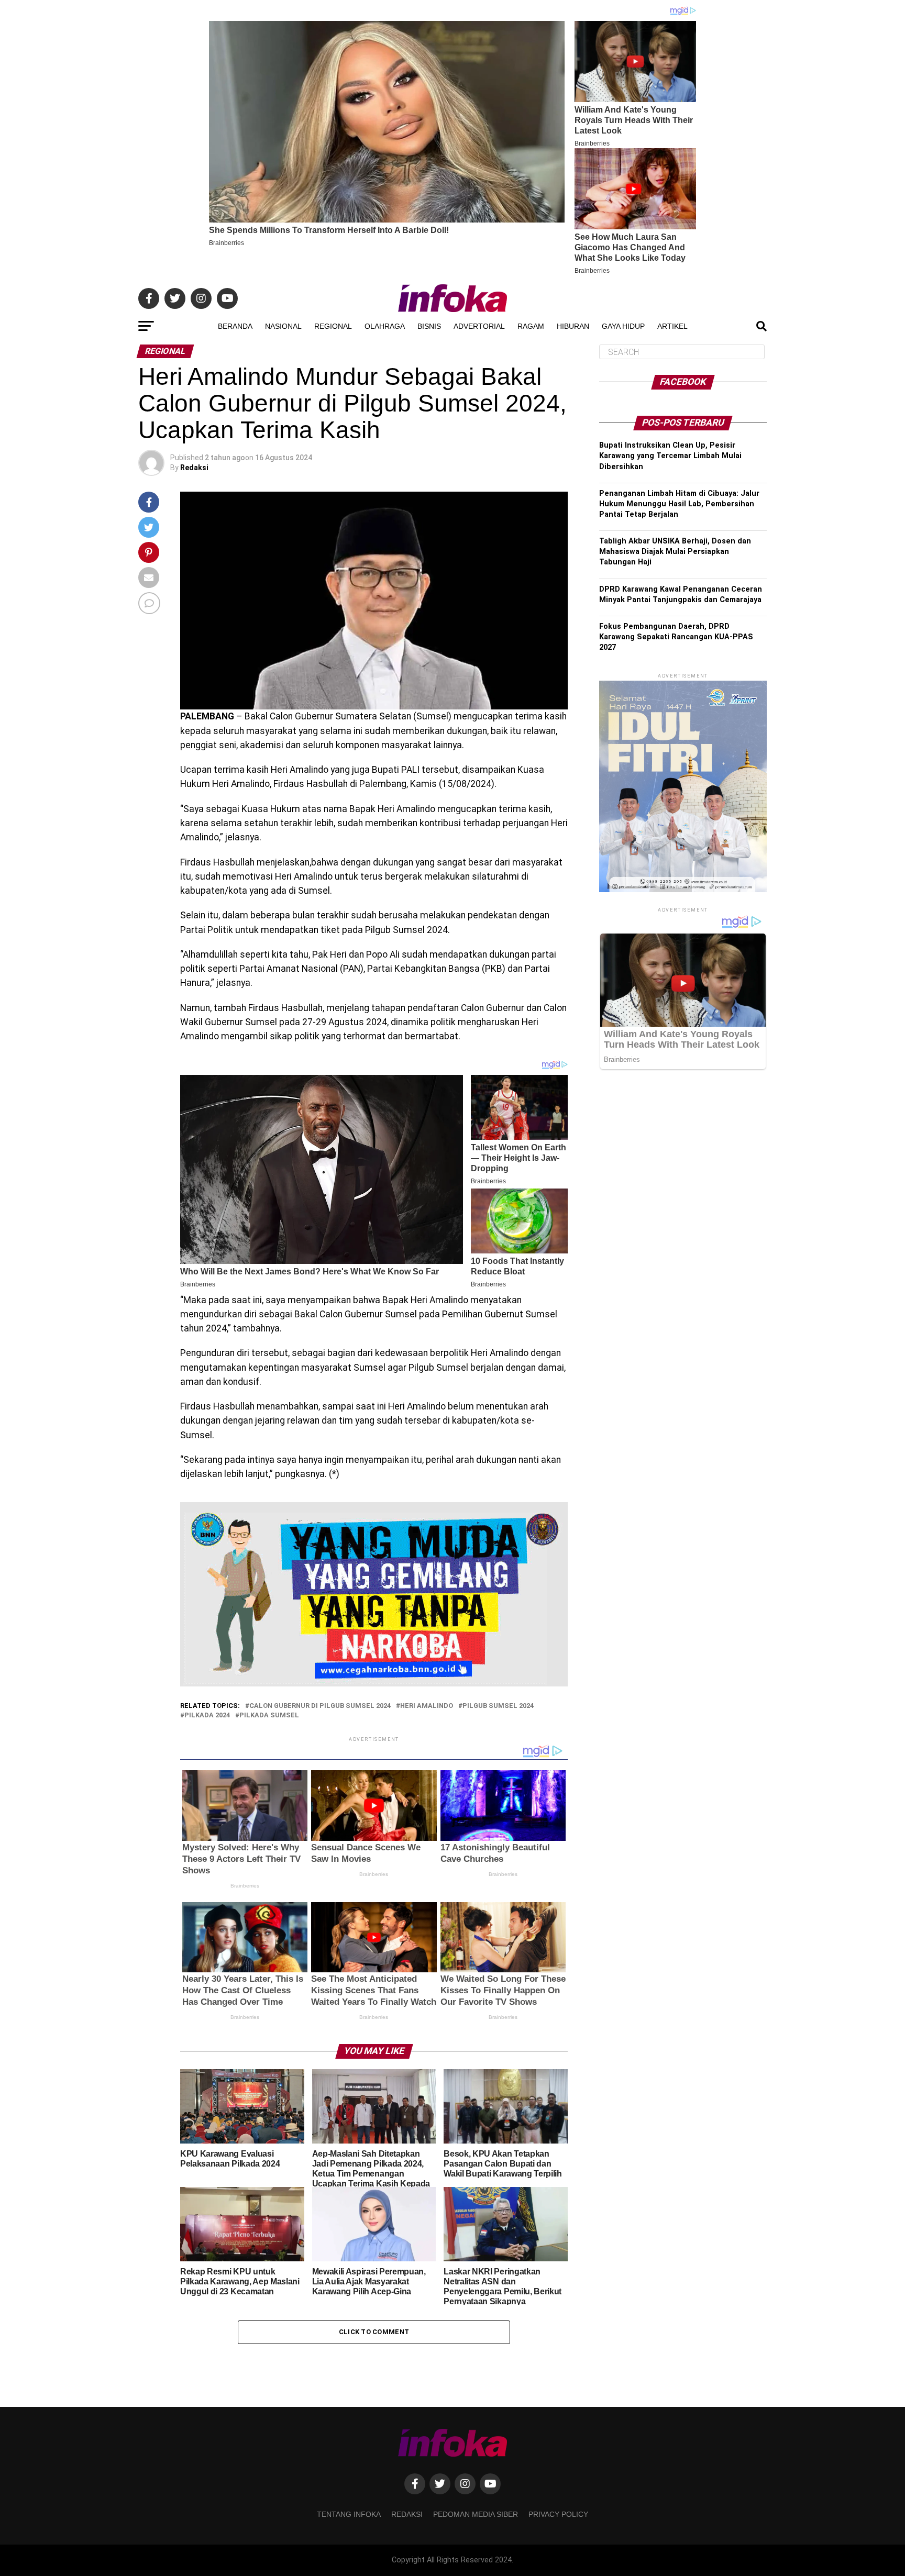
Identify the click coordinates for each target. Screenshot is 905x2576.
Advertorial (479, 326)
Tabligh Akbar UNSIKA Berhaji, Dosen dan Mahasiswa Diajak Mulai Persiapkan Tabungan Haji (675, 552)
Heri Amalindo (427, 1706)
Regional (333, 326)
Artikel (672, 326)
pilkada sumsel (269, 1716)
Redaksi (194, 468)
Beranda (235, 326)
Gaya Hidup (623, 326)
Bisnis (429, 326)
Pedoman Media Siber (476, 2514)
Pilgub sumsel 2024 (498, 1706)
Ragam (531, 326)
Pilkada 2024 (207, 1716)
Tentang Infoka (349, 2514)
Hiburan (573, 326)
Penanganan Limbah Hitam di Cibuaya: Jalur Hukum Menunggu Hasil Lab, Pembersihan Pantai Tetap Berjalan (679, 504)
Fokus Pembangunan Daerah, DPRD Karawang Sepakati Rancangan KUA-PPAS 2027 (676, 637)
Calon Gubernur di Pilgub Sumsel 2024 (320, 1706)
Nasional (283, 326)
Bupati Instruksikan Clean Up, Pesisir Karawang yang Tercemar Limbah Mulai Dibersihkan (670, 456)
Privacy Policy (558, 2514)
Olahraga (385, 326)
